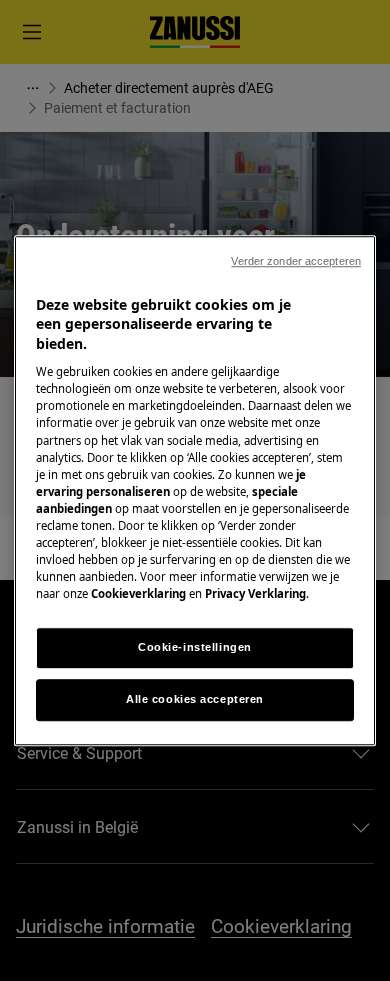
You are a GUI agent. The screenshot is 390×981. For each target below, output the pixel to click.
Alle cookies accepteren (195, 699)
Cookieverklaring (138, 593)
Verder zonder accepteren (296, 261)
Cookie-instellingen (195, 647)
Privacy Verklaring (255, 593)
